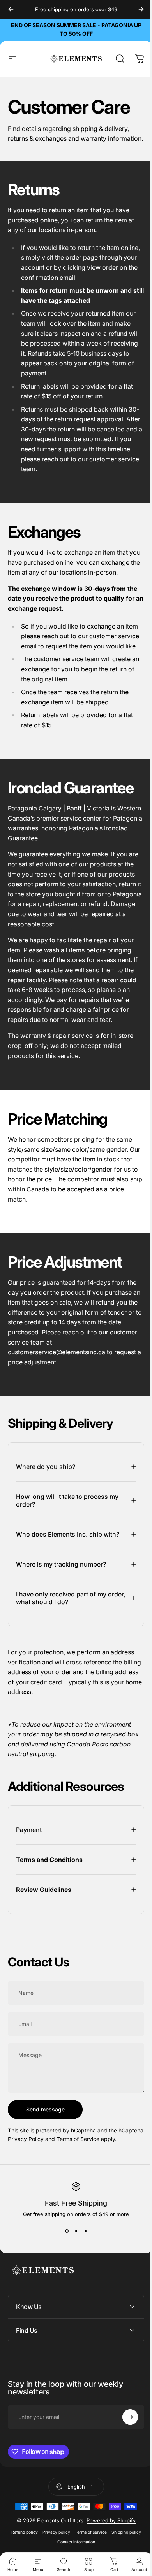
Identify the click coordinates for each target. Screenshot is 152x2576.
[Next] (141, 9)
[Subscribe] (124, 2455)
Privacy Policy (52, 2169)
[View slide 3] (83, 2270)
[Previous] (11, 9)
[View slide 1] (64, 2270)
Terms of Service (104, 2169)
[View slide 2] (73, 2270)
